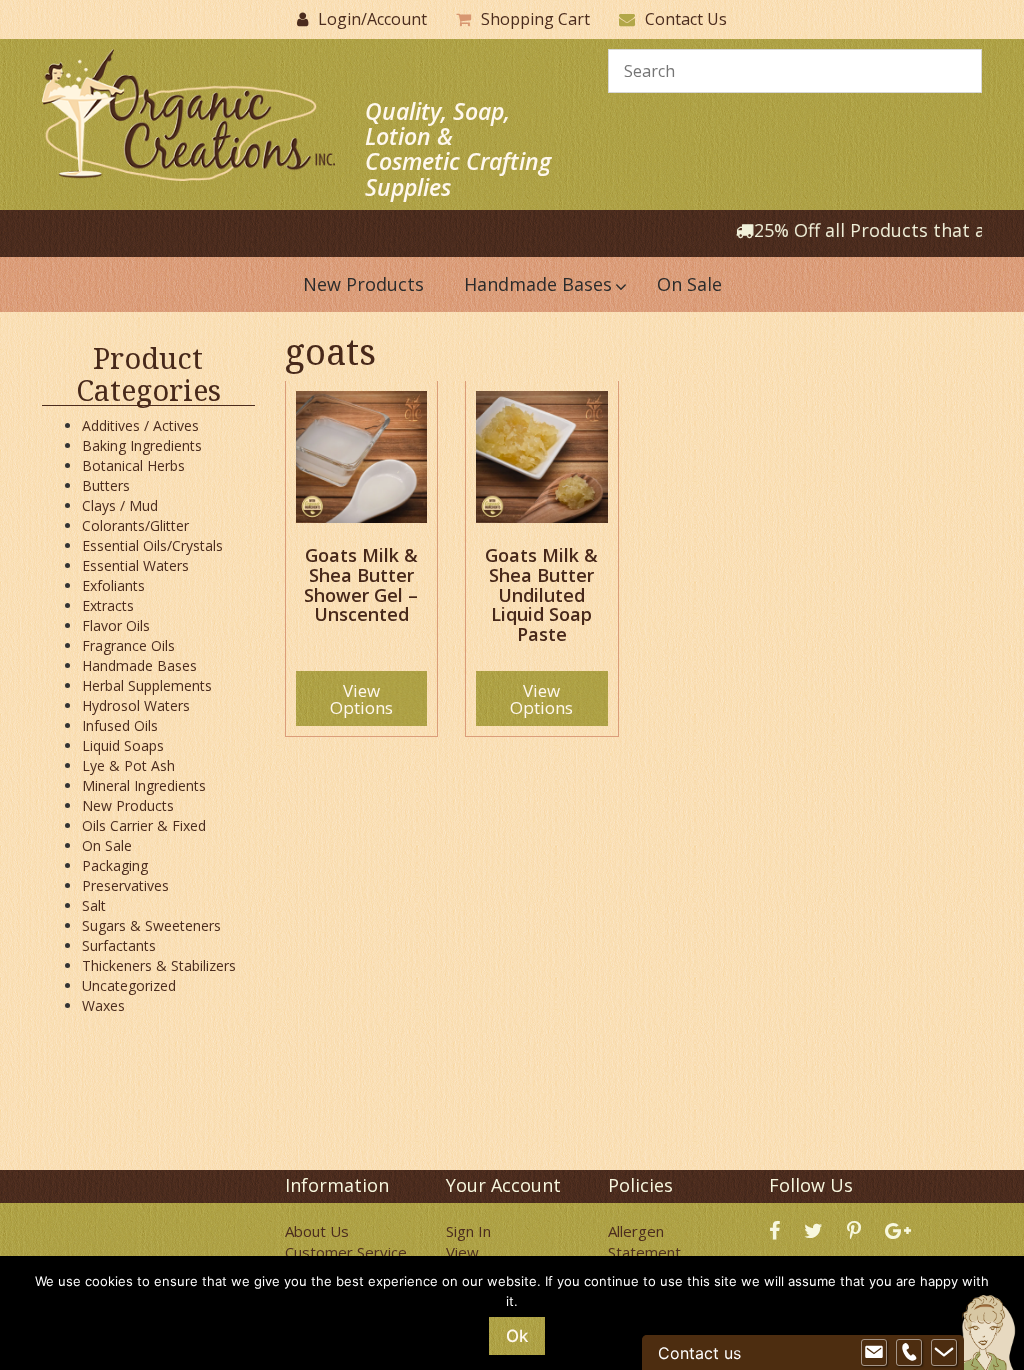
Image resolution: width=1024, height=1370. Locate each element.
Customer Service (346, 1252)
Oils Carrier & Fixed (144, 825)
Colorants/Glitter (135, 525)
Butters (106, 485)
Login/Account (372, 19)
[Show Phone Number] (909, 1353)
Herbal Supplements (147, 685)
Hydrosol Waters (136, 705)
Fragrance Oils (128, 645)
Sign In (468, 1231)
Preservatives (125, 885)
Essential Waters (135, 565)
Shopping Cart (535, 19)
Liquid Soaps (123, 745)
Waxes (103, 1005)
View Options (361, 699)
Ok (517, 1336)
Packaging (115, 865)
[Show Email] (874, 1353)
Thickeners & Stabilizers (159, 965)
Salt (94, 905)
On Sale (107, 845)
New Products (128, 805)
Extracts (108, 605)
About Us (317, 1231)
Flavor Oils (116, 625)
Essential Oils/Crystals (152, 545)
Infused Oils (120, 725)
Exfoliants (113, 585)
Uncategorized (129, 985)
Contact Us (686, 19)
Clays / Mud (120, 505)
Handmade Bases (139, 665)
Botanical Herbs (133, 465)
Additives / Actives (140, 425)
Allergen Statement (644, 1241)
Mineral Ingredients (144, 785)
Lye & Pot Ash (128, 765)
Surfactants (119, 945)
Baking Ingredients (142, 445)
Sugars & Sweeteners (151, 925)
